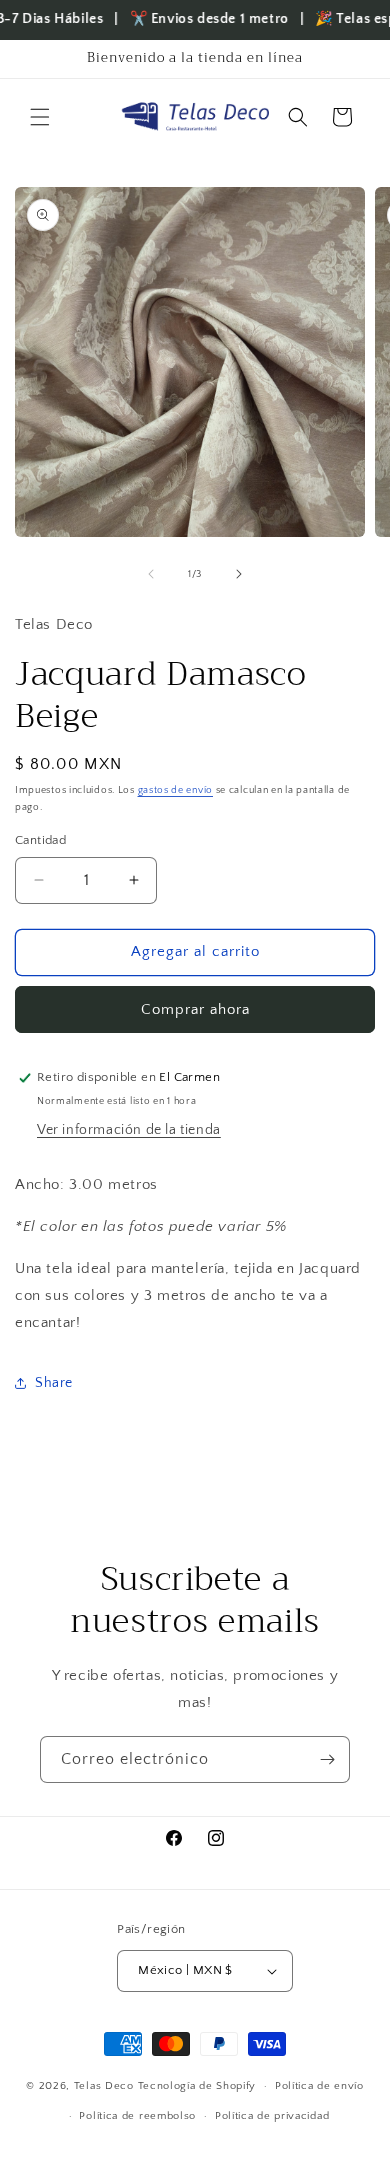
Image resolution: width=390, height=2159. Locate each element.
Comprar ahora (195, 1009)
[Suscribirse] (327, 1759)
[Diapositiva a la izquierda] (151, 574)
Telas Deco (106, 2086)
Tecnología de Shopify (197, 2086)
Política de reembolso (137, 2116)
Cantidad (40, 840)
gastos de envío (176, 790)
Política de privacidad (272, 2116)
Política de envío (319, 2086)
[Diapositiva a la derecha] (239, 574)
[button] (40, 117)
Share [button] (54, 1383)
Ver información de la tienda (129, 1130)
